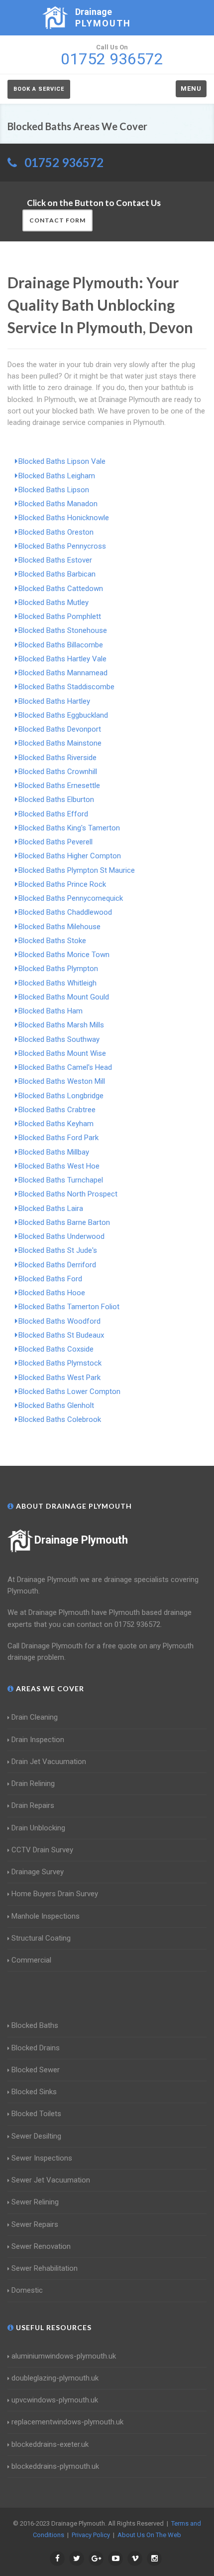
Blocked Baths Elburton (56, 799)
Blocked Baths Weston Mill (62, 1081)
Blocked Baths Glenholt (56, 1405)
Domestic (27, 2290)
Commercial (31, 1960)
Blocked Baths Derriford (57, 1265)
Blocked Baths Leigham (57, 476)
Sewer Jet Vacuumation (51, 2180)
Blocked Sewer (36, 2070)
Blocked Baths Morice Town (64, 955)
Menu (191, 89)
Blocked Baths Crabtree (57, 1110)
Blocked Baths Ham (51, 1011)
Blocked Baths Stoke (52, 941)
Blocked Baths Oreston (56, 532)
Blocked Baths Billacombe (61, 645)
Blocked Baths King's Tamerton (69, 828)
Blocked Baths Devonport (60, 729)
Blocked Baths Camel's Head (65, 1067)
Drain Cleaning (35, 1717)
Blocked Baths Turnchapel (61, 1180)
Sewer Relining (35, 2202)
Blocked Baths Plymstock (60, 1363)
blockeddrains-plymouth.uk (55, 2466)
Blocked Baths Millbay (54, 1152)
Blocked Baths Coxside (56, 1349)
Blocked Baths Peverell (55, 842)
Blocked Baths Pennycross (62, 546)
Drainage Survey (38, 1872)
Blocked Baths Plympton (58, 969)
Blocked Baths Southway (59, 1039)
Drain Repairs (33, 1805)
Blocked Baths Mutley (53, 602)
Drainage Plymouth (81, 1540)
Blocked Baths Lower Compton (69, 1391)
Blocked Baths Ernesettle (59, 786)
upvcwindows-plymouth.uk (55, 2400)
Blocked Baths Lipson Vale (62, 461)
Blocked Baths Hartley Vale (62, 659)
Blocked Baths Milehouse (59, 927)
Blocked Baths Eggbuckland (63, 715)
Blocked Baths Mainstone (60, 743)
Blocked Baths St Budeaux (61, 1335)
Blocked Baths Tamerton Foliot (69, 1307)
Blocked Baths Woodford (59, 1321)
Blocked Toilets (36, 2114)
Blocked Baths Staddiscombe (66, 687)
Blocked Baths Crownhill (58, 772)
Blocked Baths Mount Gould (64, 997)
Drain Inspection (38, 1740)
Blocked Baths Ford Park (58, 1138)
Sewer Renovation (41, 2246)
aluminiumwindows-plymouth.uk (64, 2356)
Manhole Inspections (46, 1916)
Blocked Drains (36, 2048)
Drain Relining (33, 1783)
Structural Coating (41, 1938)
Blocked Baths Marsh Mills (61, 1025)
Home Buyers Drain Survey (55, 1894)
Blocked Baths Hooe (52, 1293)
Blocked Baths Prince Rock (62, 884)
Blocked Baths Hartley (54, 701)
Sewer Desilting (36, 2136)
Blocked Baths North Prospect (68, 1194)
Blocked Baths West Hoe (59, 1166)
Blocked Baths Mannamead (63, 673)
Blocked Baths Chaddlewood (65, 912)
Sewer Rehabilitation (45, 2268)
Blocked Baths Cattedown (61, 589)
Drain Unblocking (38, 1828)
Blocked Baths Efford (53, 814)
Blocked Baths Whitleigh (57, 983)
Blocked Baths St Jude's (58, 1250)
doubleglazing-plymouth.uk (55, 2378)
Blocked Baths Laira (51, 1208)
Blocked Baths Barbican (57, 574)
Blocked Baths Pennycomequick (71, 898)
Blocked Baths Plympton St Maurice (77, 870)
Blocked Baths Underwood (61, 1236)
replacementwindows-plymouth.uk (67, 2422)
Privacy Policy (91, 2535)
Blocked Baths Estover (55, 560)
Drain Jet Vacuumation (49, 1762)
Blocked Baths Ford (50, 1279)
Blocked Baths (35, 2025)
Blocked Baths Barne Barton (64, 1222)
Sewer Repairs (35, 2224)
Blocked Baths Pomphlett (60, 616)
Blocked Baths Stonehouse (63, 630)
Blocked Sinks (34, 2092)
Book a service (39, 89)
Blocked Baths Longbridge (61, 1096)
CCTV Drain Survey (42, 1850)
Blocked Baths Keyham (56, 1124)
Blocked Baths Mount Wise (62, 1053)
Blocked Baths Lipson (54, 490)
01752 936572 (64, 162)
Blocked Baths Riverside (57, 758)
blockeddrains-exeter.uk (50, 2444)
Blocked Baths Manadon (58, 504)
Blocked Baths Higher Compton (70, 856)
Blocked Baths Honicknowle (64, 518)
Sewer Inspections (42, 2158)
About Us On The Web (149, 2535)
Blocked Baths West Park (59, 1378)
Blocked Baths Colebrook (60, 1419)
